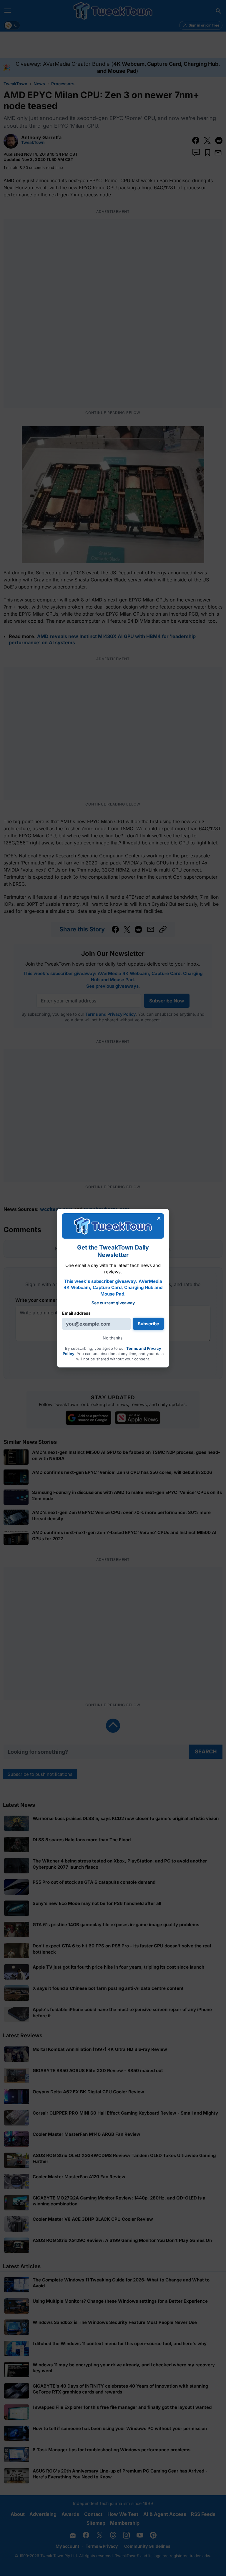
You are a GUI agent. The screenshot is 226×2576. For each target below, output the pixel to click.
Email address (76, 1313)
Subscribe (148, 1324)
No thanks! (113, 1338)
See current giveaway (113, 1303)
